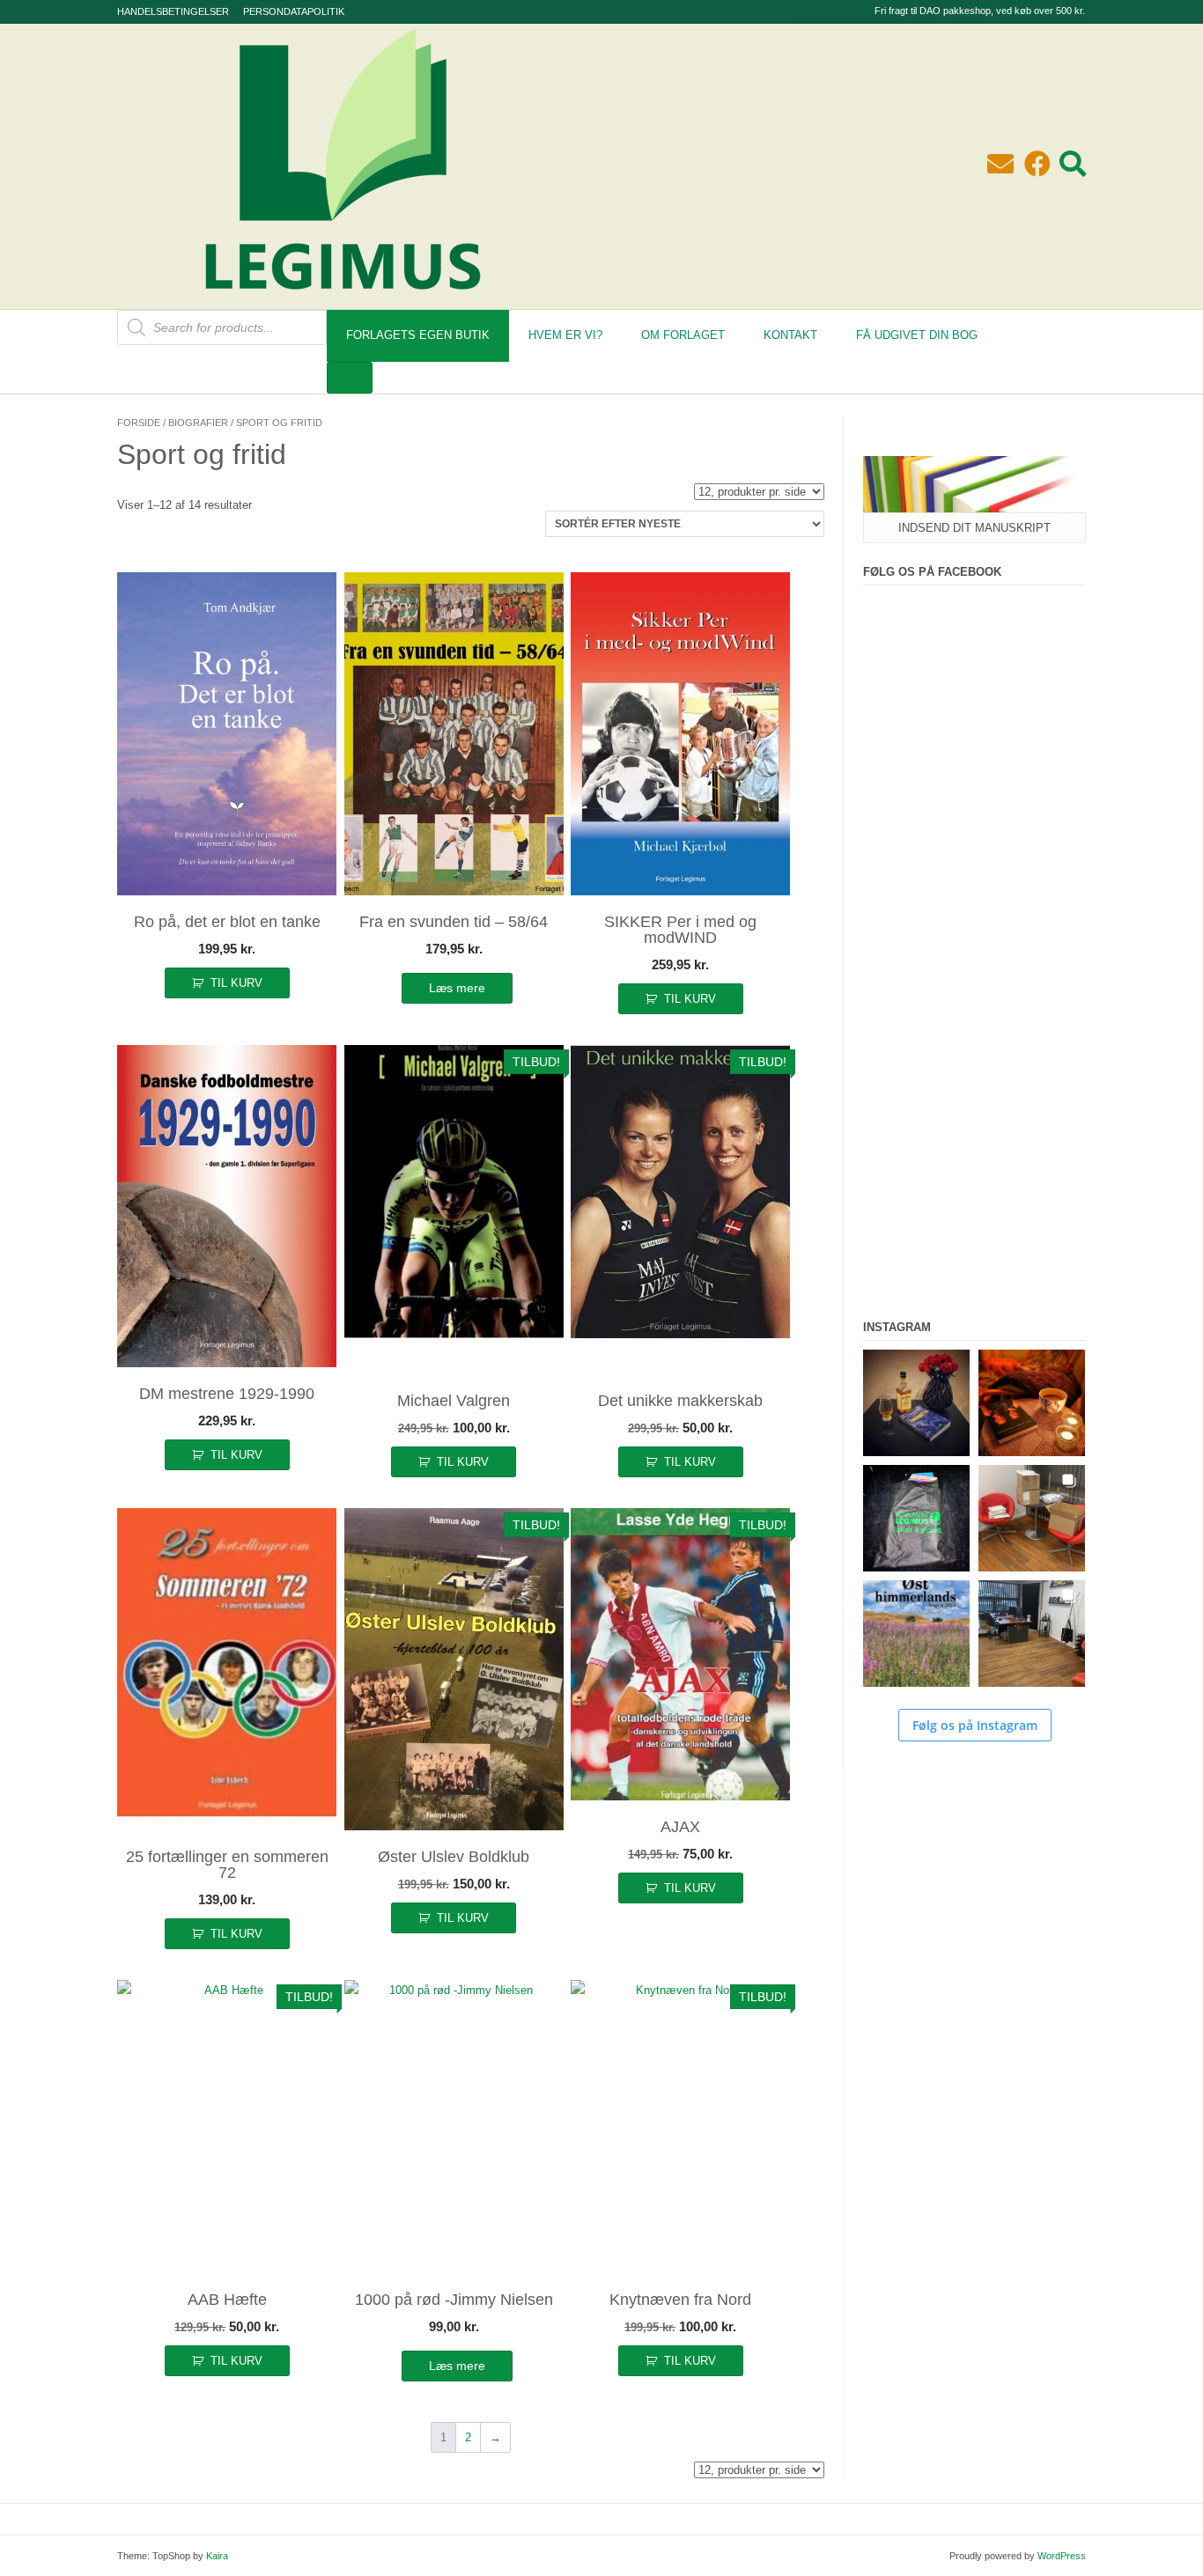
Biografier (198, 423)
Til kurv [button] (236, 983)
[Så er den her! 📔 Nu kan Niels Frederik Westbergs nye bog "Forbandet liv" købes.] (916, 1403)
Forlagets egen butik (418, 335)
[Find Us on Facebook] (1037, 164)
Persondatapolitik (294, 11)
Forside (139, 423)
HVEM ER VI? (565, 335)
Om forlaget (683, 335)
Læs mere (457, 988)
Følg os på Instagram (975, 1725)
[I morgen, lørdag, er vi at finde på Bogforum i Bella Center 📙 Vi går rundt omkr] (916, 1518)
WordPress (1062, 2556)
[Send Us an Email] (1000, 164)
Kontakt (790, 335)
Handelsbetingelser (173, 11)
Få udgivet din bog (917, 335)
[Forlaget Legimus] (343, 300)
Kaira (217, 2556)
